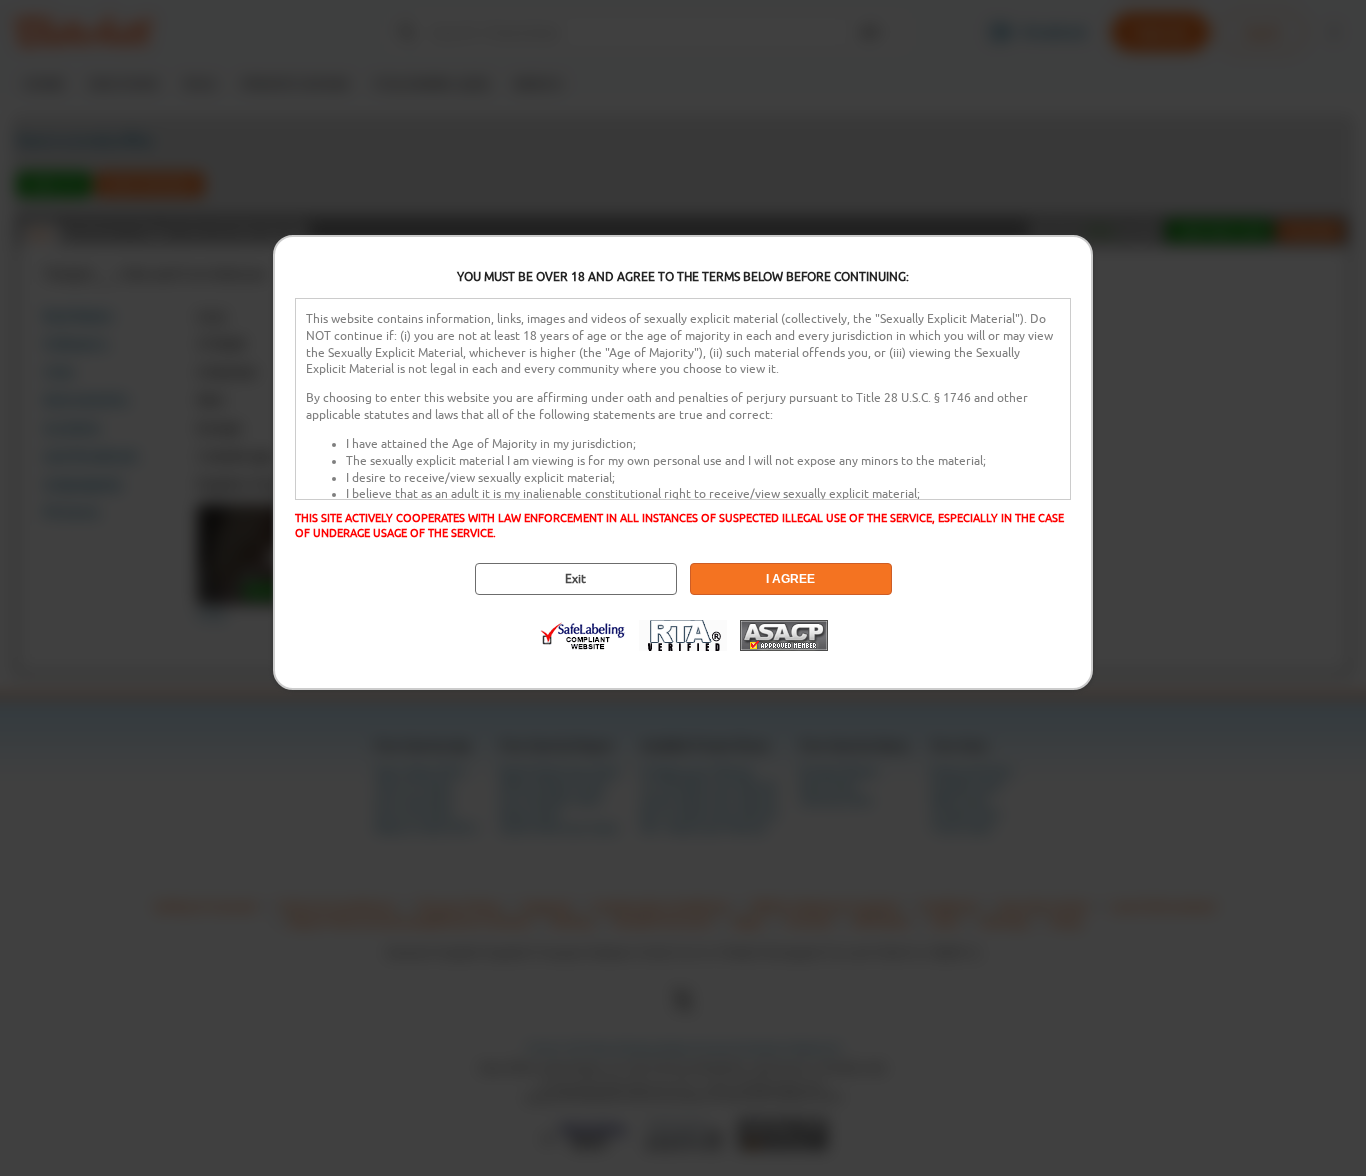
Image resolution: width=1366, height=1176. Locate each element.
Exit (575, 579)
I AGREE (790, 579)
